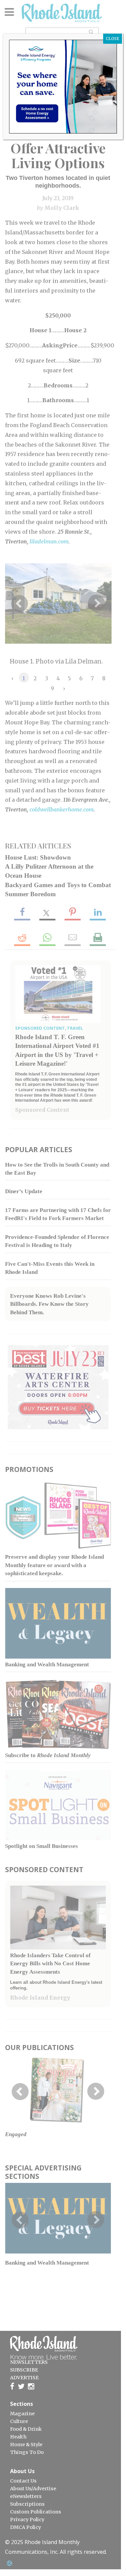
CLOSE (113, 39)
